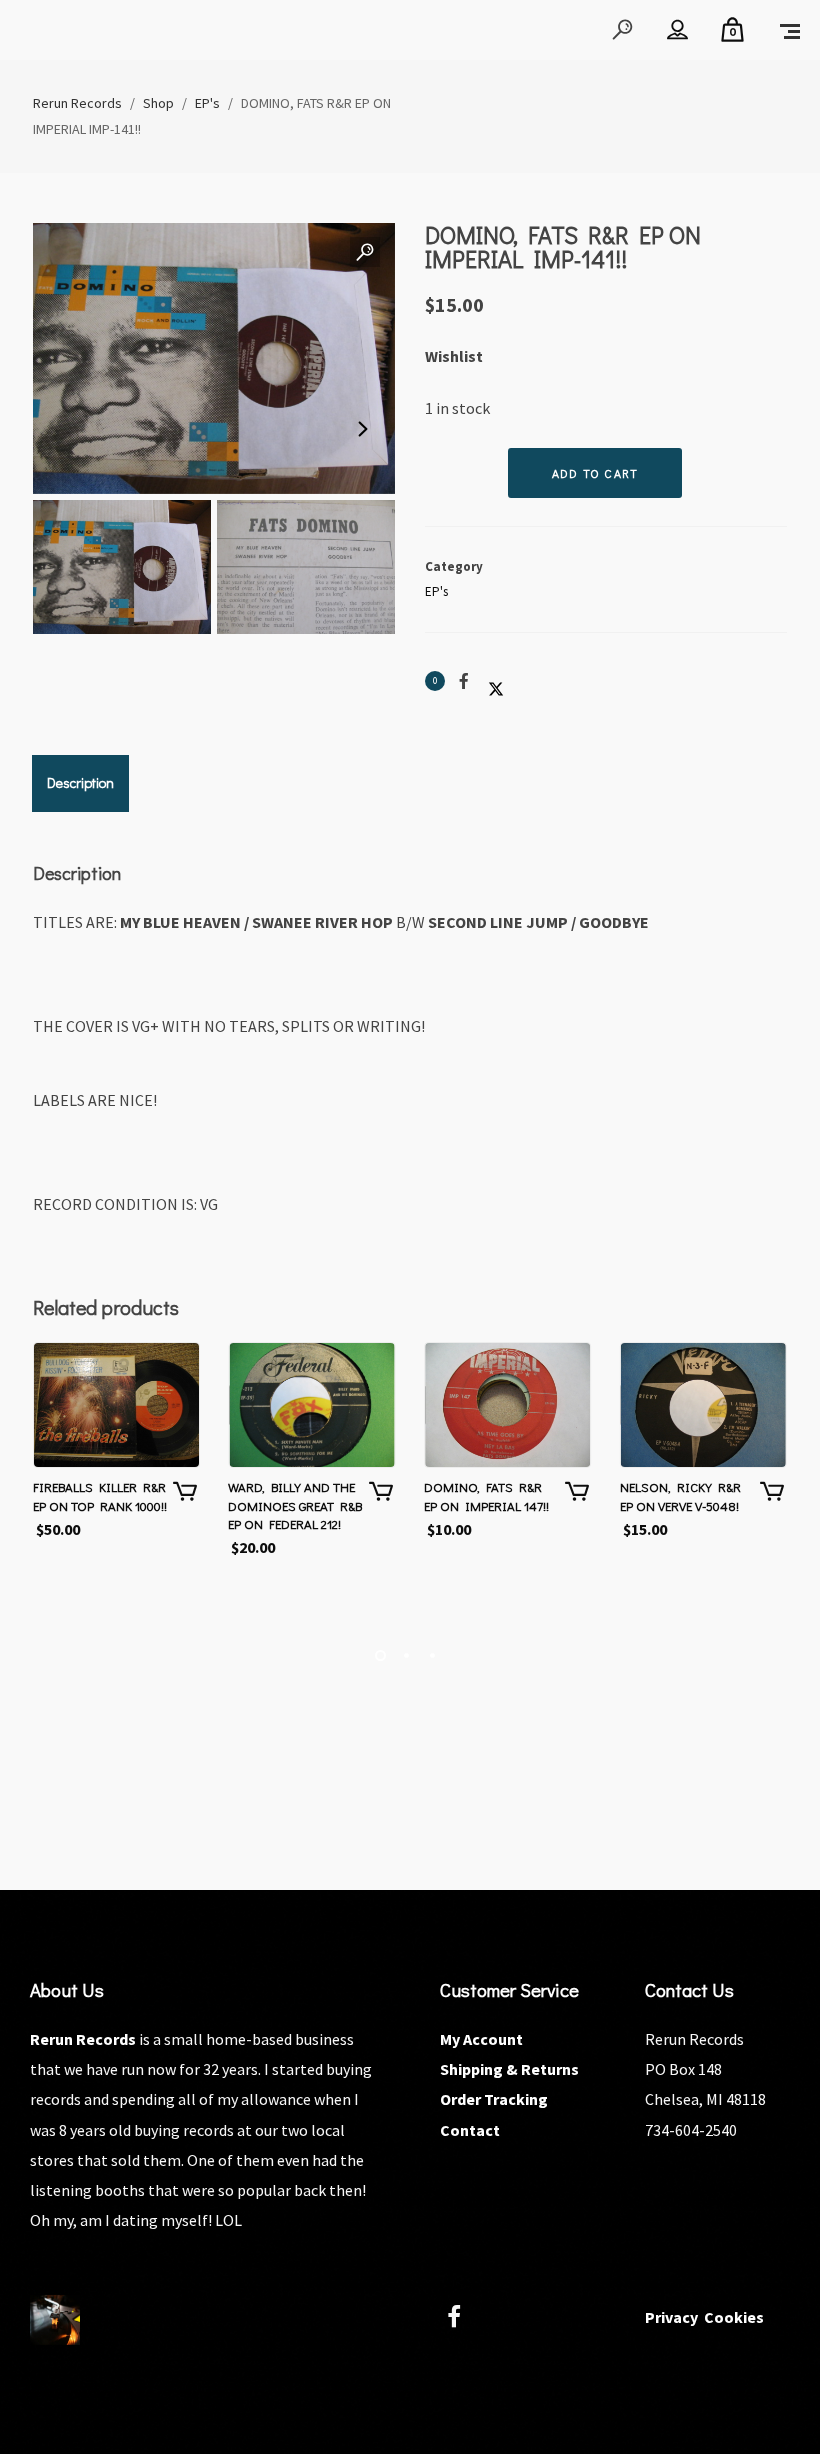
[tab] (80, 783)
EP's (436, 591)
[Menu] (790, 30)
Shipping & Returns (509, 2069)
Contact (470, 2130)
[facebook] (465, 2319)
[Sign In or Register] (677, 30)
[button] (365, 253)
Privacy (671, 2317)
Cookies (734, 2317)
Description (80, 782)
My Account (481, 2039)
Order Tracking (494, 2099)
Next (360, 430)
